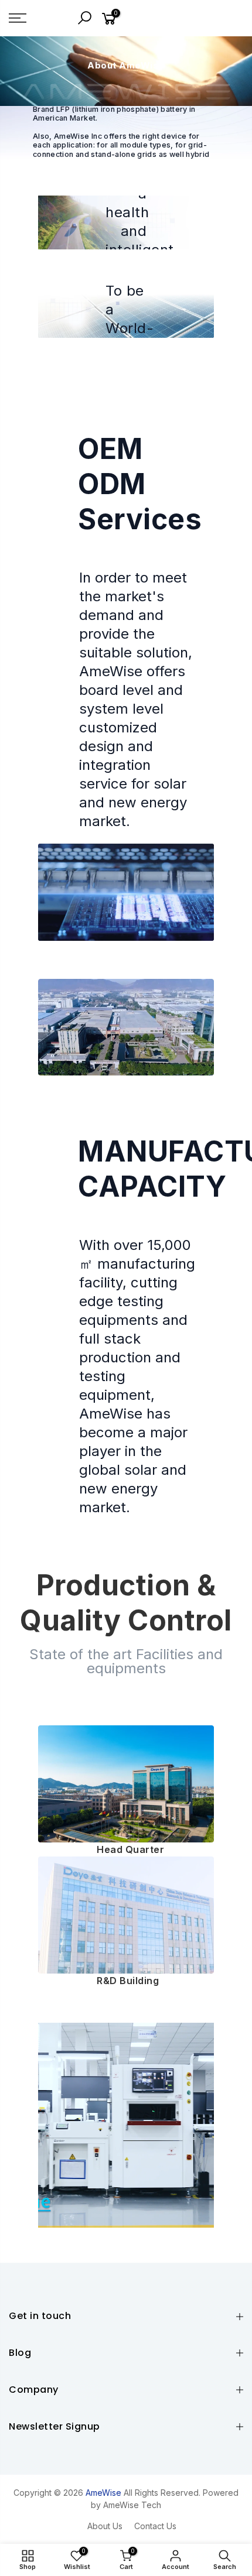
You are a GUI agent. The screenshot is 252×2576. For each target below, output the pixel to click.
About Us (105, 2526)
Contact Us (155, 2526)
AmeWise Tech (132, 2505)
